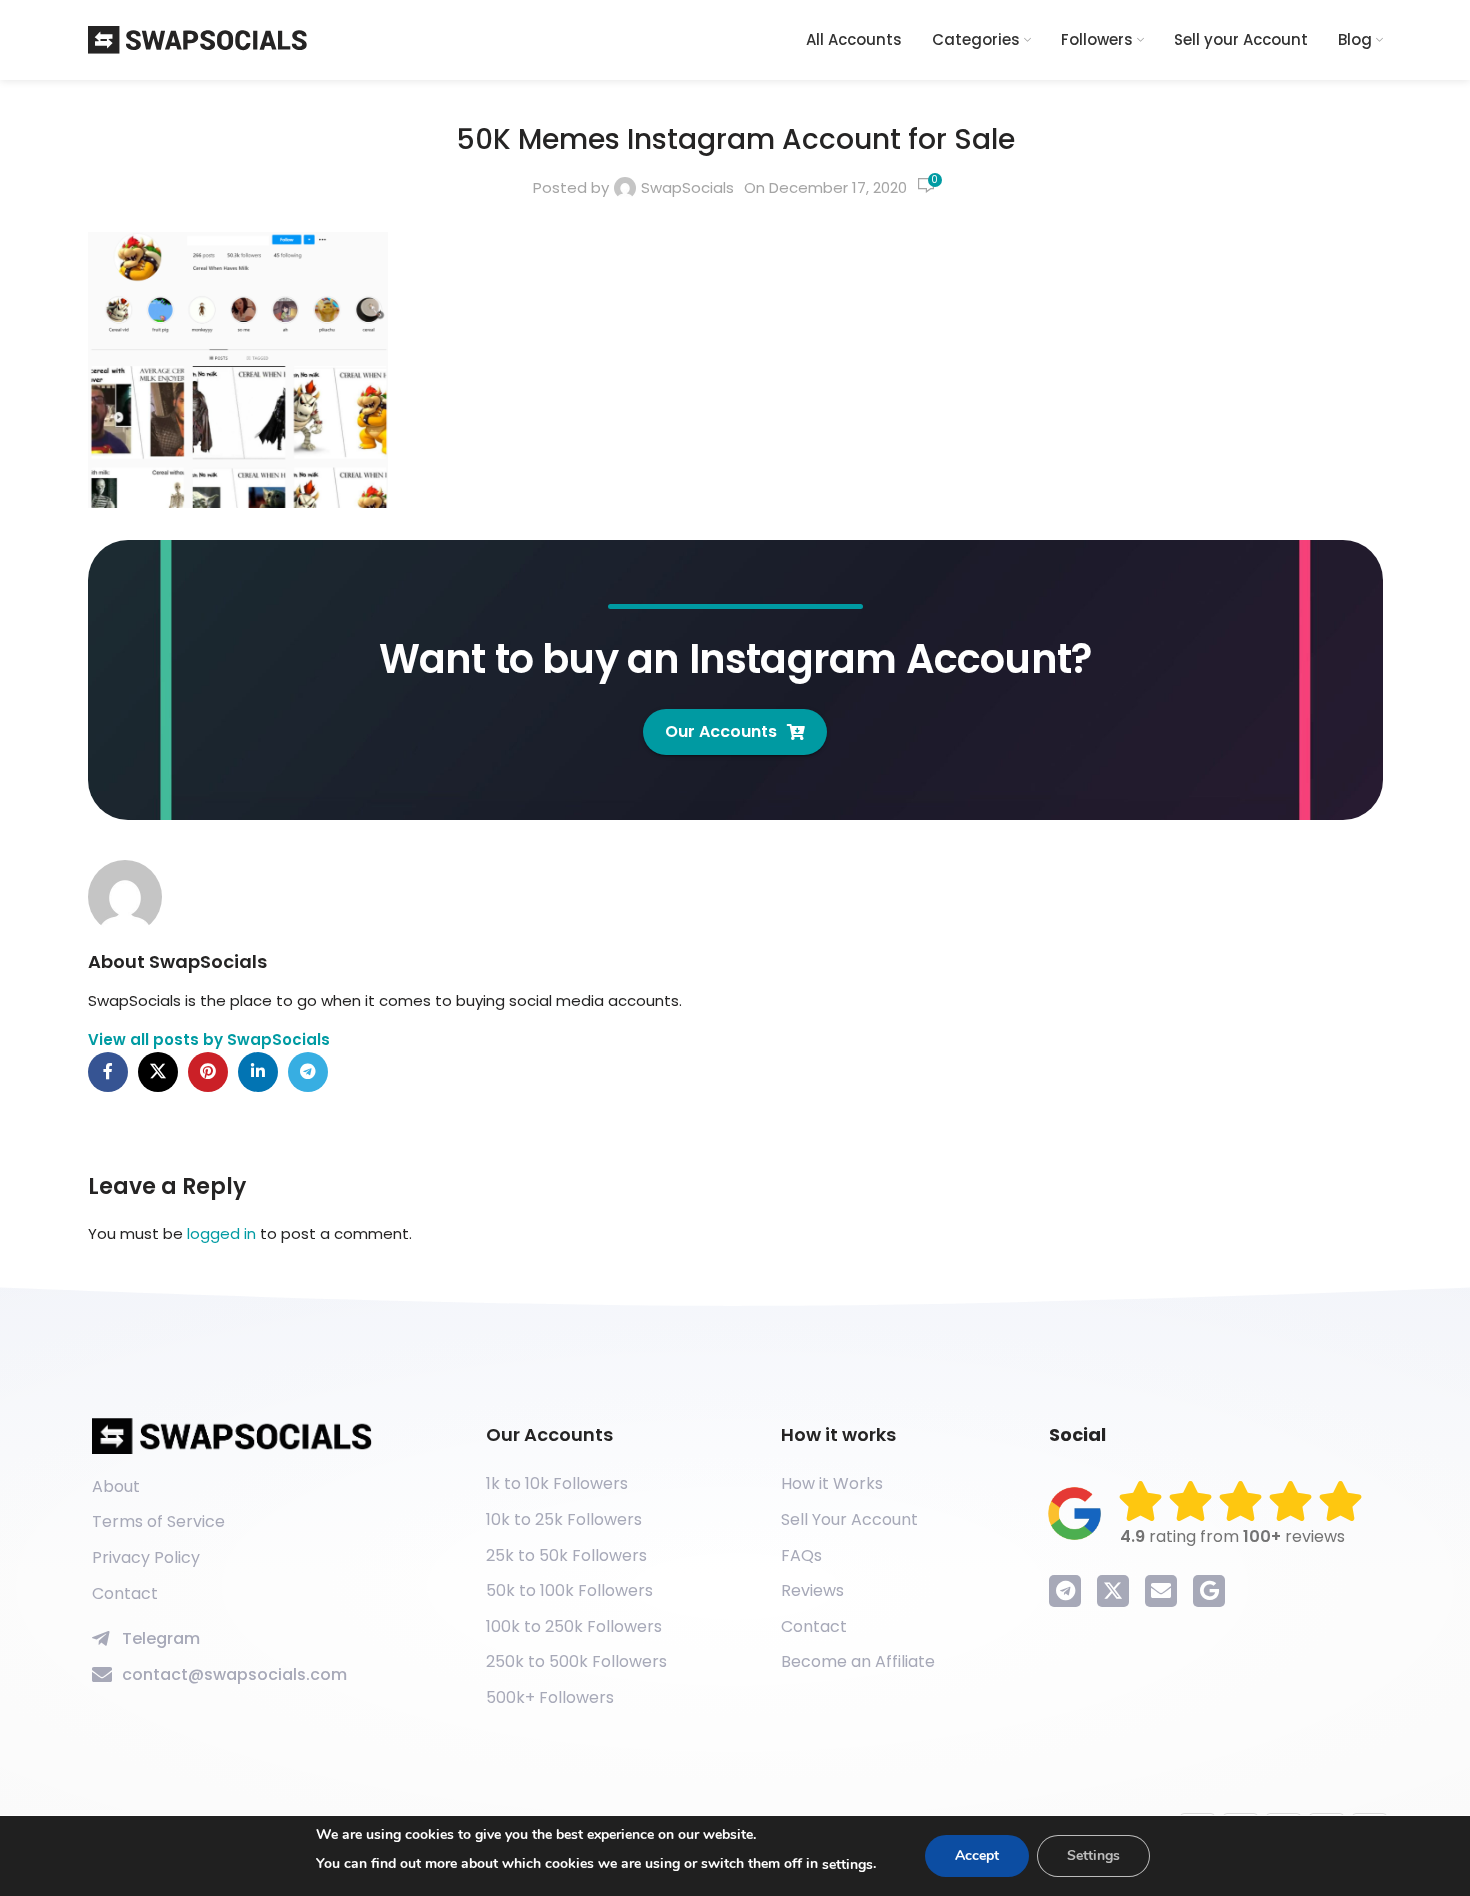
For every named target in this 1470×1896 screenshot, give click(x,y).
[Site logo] (198, 38)
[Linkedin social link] (258, 1072)
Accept (977, 1855)
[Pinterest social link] (208, 1072)
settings (847, 1864)
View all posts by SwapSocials (209, 1039)
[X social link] (158, 1072)
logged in (221, 1233)
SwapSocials (687, 187)
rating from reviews (1232, 1536)
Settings (1093, 1855)
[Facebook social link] (108, 1072)
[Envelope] (1161, 1591)
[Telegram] (1065, 1591)
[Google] (1209, 1591)
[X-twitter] (1113, 1591)
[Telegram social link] (308, 1072)
